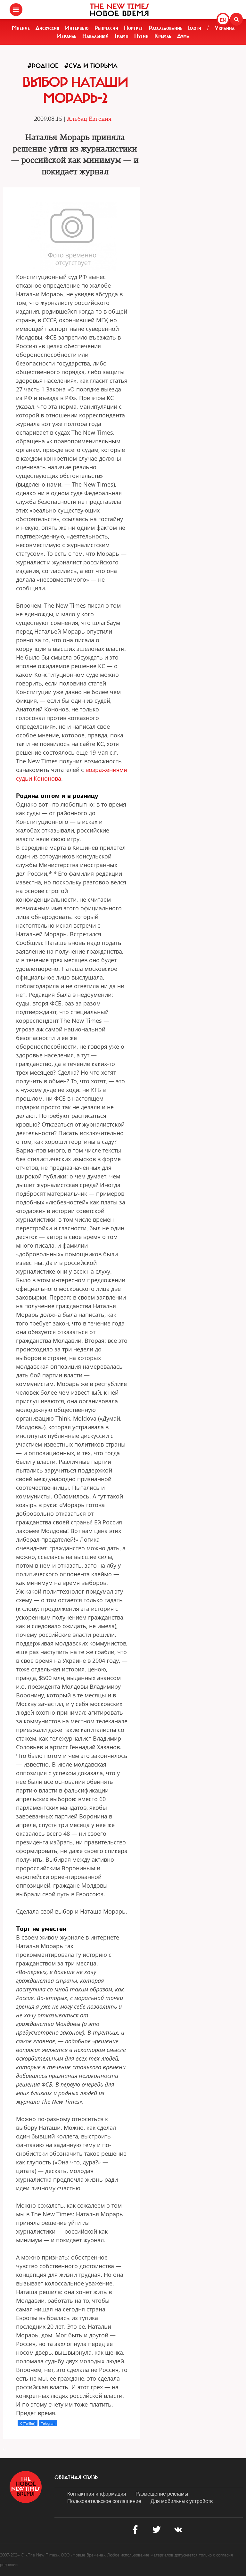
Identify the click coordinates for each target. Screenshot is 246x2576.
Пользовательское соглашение (104, 2501)
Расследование (165, 28)
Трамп (121, 36)
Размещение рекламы (162, 2494)
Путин (141, 36)
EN (223, 20)
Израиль (67, 36)
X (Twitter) (28, 2423)
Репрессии (106, 28)
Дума (183, 36)
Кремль (163, 36)
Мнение (21, 28)
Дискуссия (47, 28)
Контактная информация (97, 2494)
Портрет (133, 28)
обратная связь (76, 2477)
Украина (225, 28)
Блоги (195, 28)
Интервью (77, 28)
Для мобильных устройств (182, 2501)
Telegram (48, 2423)
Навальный (95, 36)
